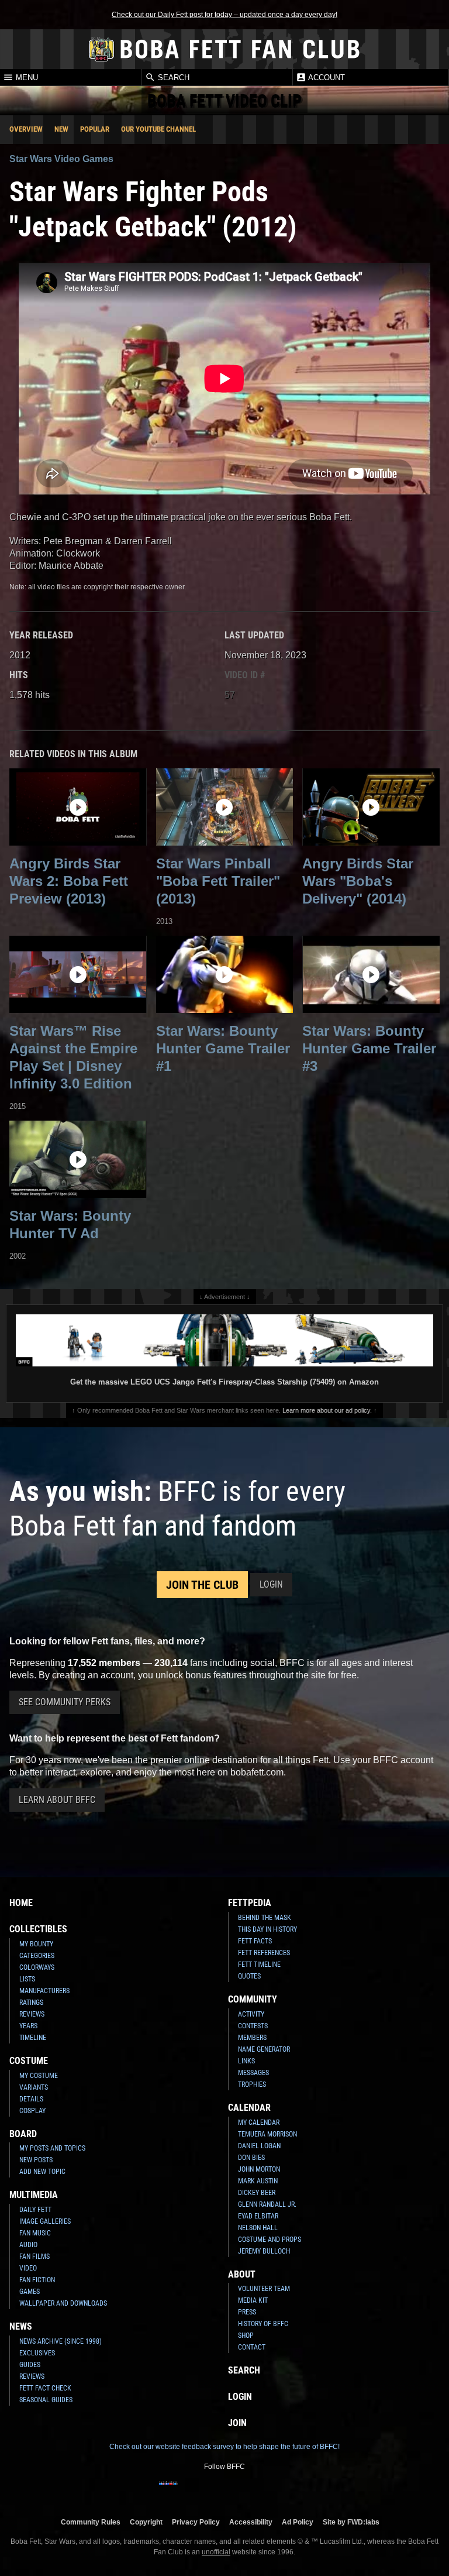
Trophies (252, 2084)
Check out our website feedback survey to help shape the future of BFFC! (224, 2447)
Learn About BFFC (57, 1800)
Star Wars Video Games (61, 159)
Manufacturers (44, 1991)
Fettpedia (250, 1903)
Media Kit (253, 2300)
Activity (251, 2014)
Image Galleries (45, 2221)
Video (28, 2268)
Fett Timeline (259, 1964)
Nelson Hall (258, 2228)
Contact (252, 2347)
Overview (26, 129)
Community (253, 1999)
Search (172, 78)
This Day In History (267, 1929)
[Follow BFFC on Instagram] (187, 2491)
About (242, 2274)
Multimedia (34, 2195)
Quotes (249, 1976)
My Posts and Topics (52, 2148)
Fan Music (35, 2233)
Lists (27, 1979)
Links (246, 2061)
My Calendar (259, 2122)
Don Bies (251, 2158)
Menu (26, 78)
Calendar (249, 2108)
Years (28, 2026)
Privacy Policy (196, 2522)
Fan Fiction (37, 2280)
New (61, 129)
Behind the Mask (265, 1918)
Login (271, 1584)
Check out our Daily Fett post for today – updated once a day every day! (224, 15)
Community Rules (91, 2522)
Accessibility (251, 2522)
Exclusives (37, 2353)
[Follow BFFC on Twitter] (206, 2491)
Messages (253, 2073)
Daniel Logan (259, 2146)
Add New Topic (42, 2172)
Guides (30, 2365)
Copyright (146, 2522)
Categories (37, 1956)
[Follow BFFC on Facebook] (168, 2491)
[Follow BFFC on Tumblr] (224, 2491)
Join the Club (202, 1585)
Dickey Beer (257, 2193)
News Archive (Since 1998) (61, 2341)
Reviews (32, 2014)
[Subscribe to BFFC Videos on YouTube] (243, 2491)
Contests (253, 2026)
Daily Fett (35, 2210)
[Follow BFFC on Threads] (262, 2491)
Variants (34, 2087)
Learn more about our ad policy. (327, 1410)
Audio (28, 2245)
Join (237, 2423)
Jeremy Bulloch (264, 2251)
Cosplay (32, 2111)
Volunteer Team (264, 2289)
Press (247, 2312)
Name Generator (264, 2049)
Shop (246, 2335)
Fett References (264, 1953)
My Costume (39, 2076)
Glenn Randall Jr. (267, 2204)
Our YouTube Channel (158, 129)
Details (31, 2099)
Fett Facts (255, 1941)
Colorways (37, 1967)
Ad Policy (298, 2522)
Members (252, 2038)
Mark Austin (258, 2181)
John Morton (259, 2169)
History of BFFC (263, 2324)
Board (23, 2134)
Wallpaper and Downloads (63, 2303)
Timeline (33, 2038)
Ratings (31, 2003)
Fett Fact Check (45, 2388)
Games (30, 2292)
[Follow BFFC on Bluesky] (281, 2491)
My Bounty (36, 1944)
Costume (29, 2061)
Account (326, 78)
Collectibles (38, 1929)
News (21, 2326)
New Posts (36, 2160)
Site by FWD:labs (351, 2522)
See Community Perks (65, 1702)
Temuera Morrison (267, 2134)
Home (21, 1903)
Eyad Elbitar (258, 2216)
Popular (95, 129)
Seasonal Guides (46, 2400)
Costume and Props (270, 2240)
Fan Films (34, 2256)
